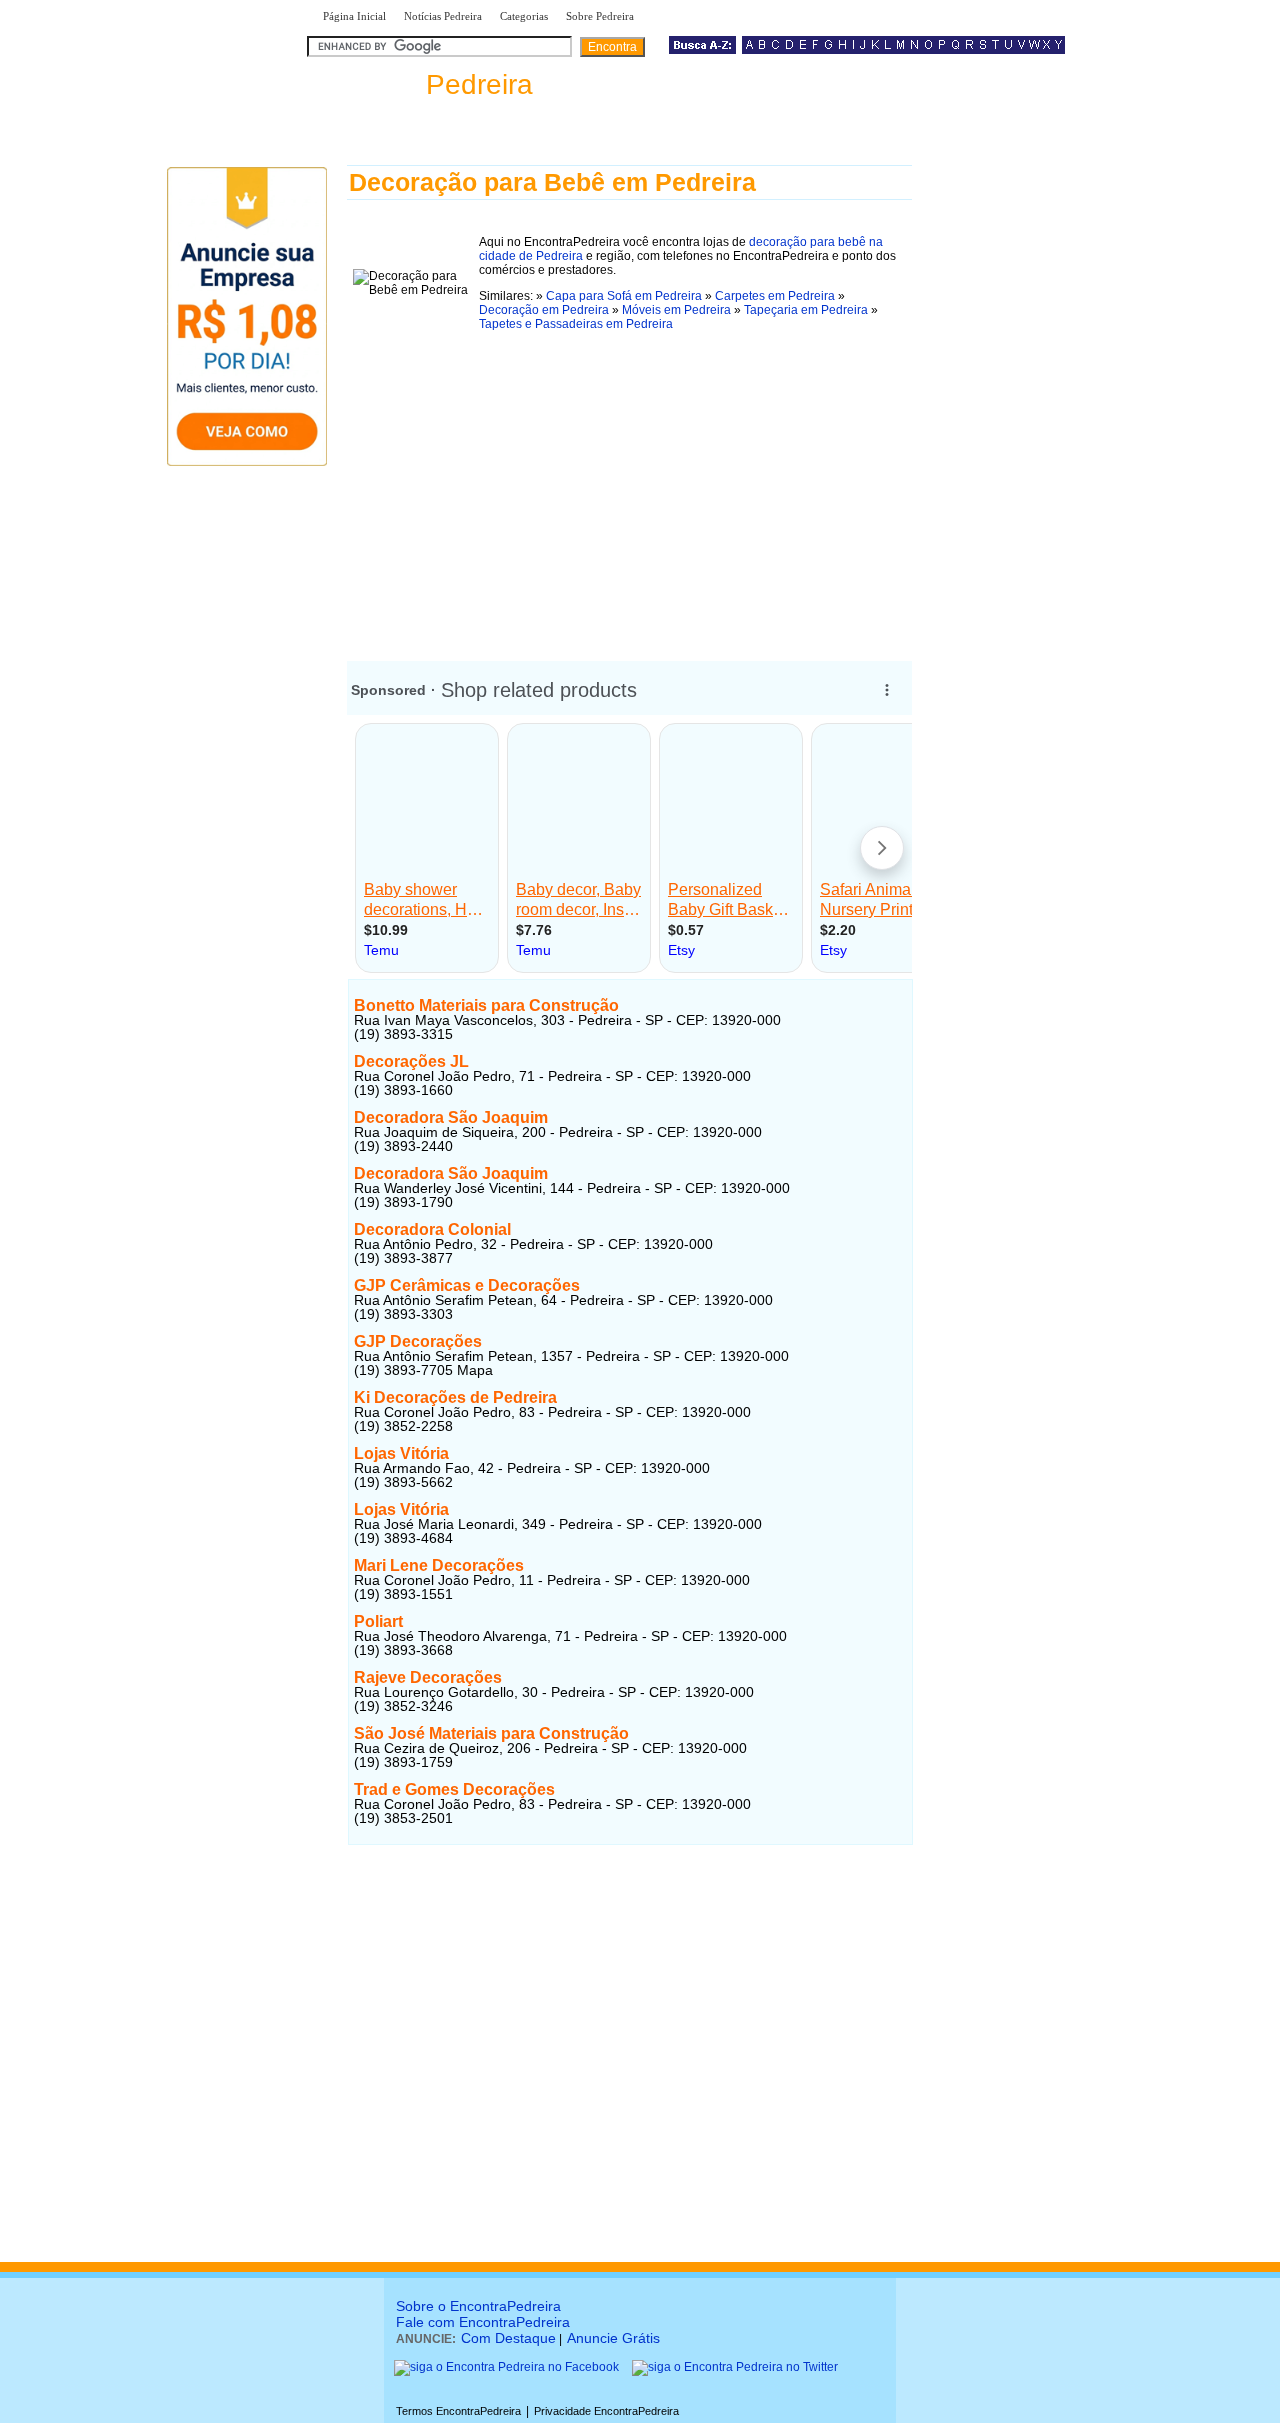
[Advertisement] (629, 489)
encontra (424, 84)
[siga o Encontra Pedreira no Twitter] (735, 2367)
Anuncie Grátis (613, 2338)
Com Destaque (508, 2338)
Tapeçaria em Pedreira (806, 310)
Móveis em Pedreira (676, 310)
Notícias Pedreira (443, 16)
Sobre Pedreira (600, 16)
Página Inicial (354, 16)
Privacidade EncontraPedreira (606, 2411)
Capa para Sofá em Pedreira (624, 296)
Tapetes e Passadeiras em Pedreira (576, 324)
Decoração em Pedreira (544, 310)
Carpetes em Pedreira (775, 296)
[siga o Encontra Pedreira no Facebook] (506, 2367)
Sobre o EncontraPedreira (478, 2306)
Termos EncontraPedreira (458, 2411)
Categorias (524, 16)
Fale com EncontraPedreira (483, 2322)
